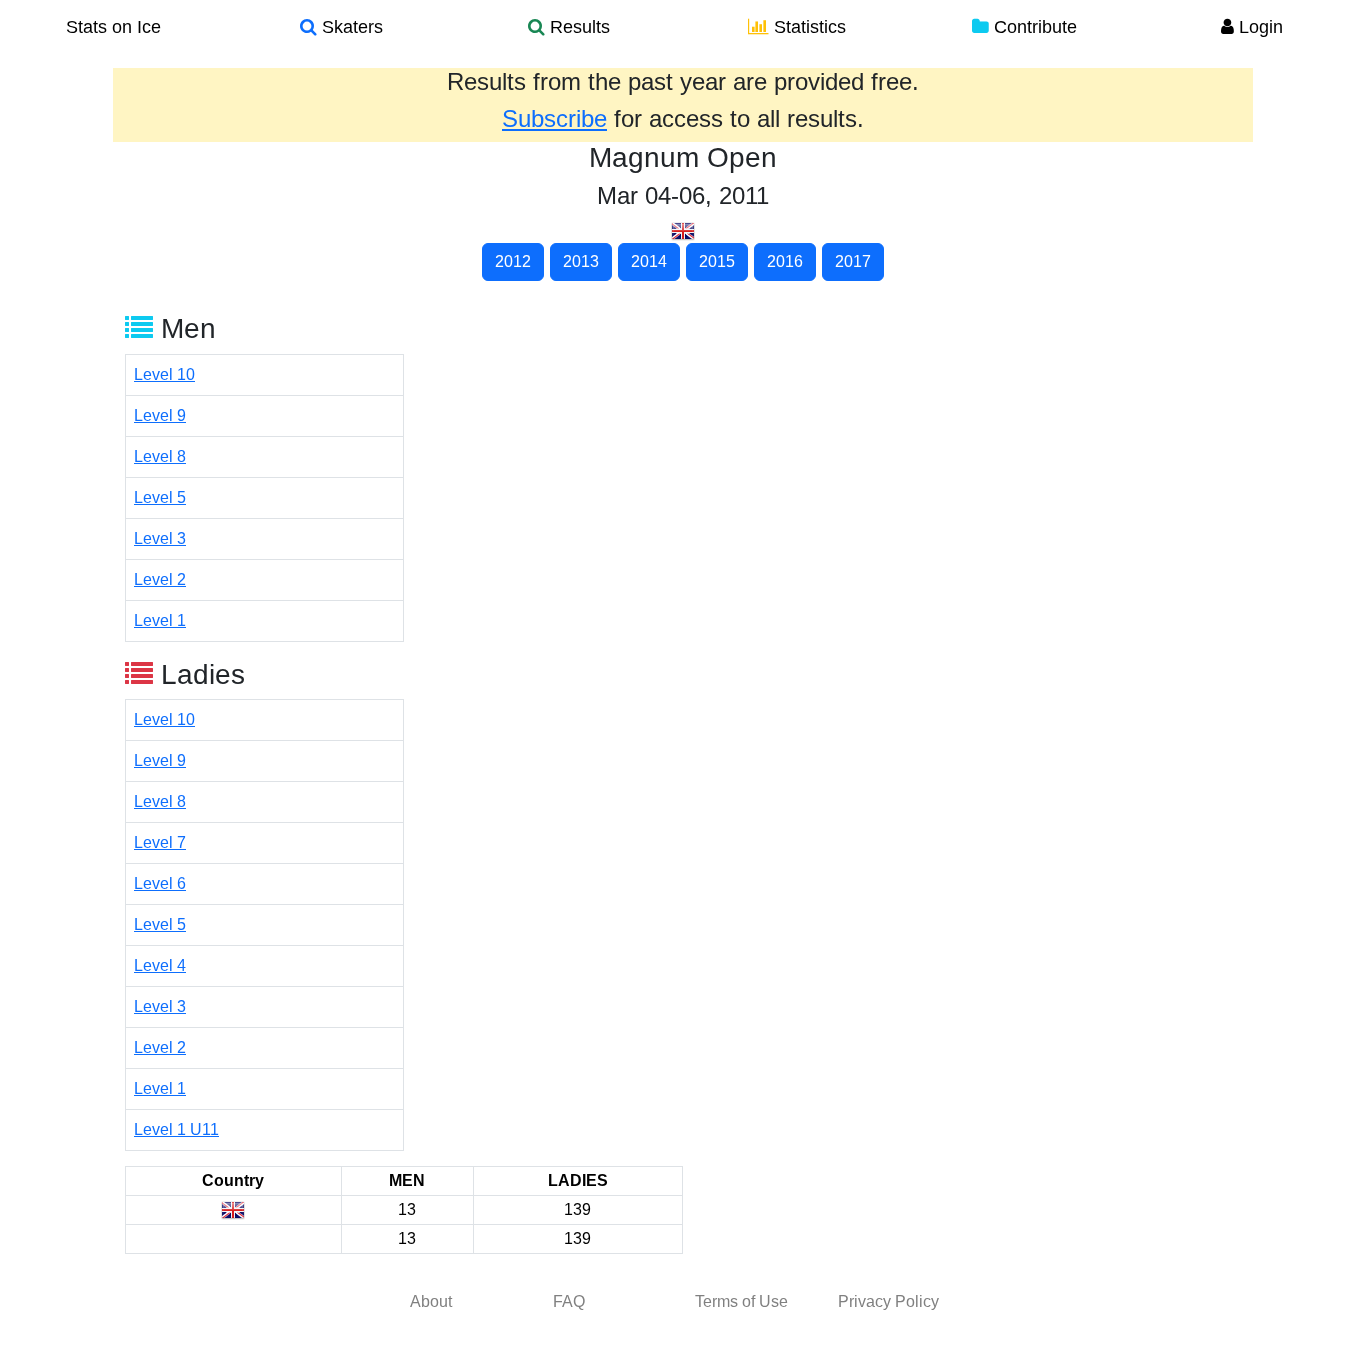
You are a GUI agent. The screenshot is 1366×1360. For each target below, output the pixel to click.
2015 (717, 261)
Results (577, 27)
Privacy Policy (888, 1301)
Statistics (807, 27)
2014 (649, 261)
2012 (513, 261)
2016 (785, 261)
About (431, 1301)
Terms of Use (741, 1301)
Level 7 (160, 842)
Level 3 (160, 538)
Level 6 (160, 883)
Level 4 (160, 965)
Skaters (350, 27)
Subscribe (554, 118)
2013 (581, 261)
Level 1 (160, 620)
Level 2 (160, 579)
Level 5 (160, 497)
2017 (853, 261)
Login (1258, 27)
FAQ (569, 1301)
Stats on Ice (113, 27)
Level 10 (164, 374)
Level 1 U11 (176, 1129)
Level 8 (160, 456)
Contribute (1033, 27)
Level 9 (160, 415)
